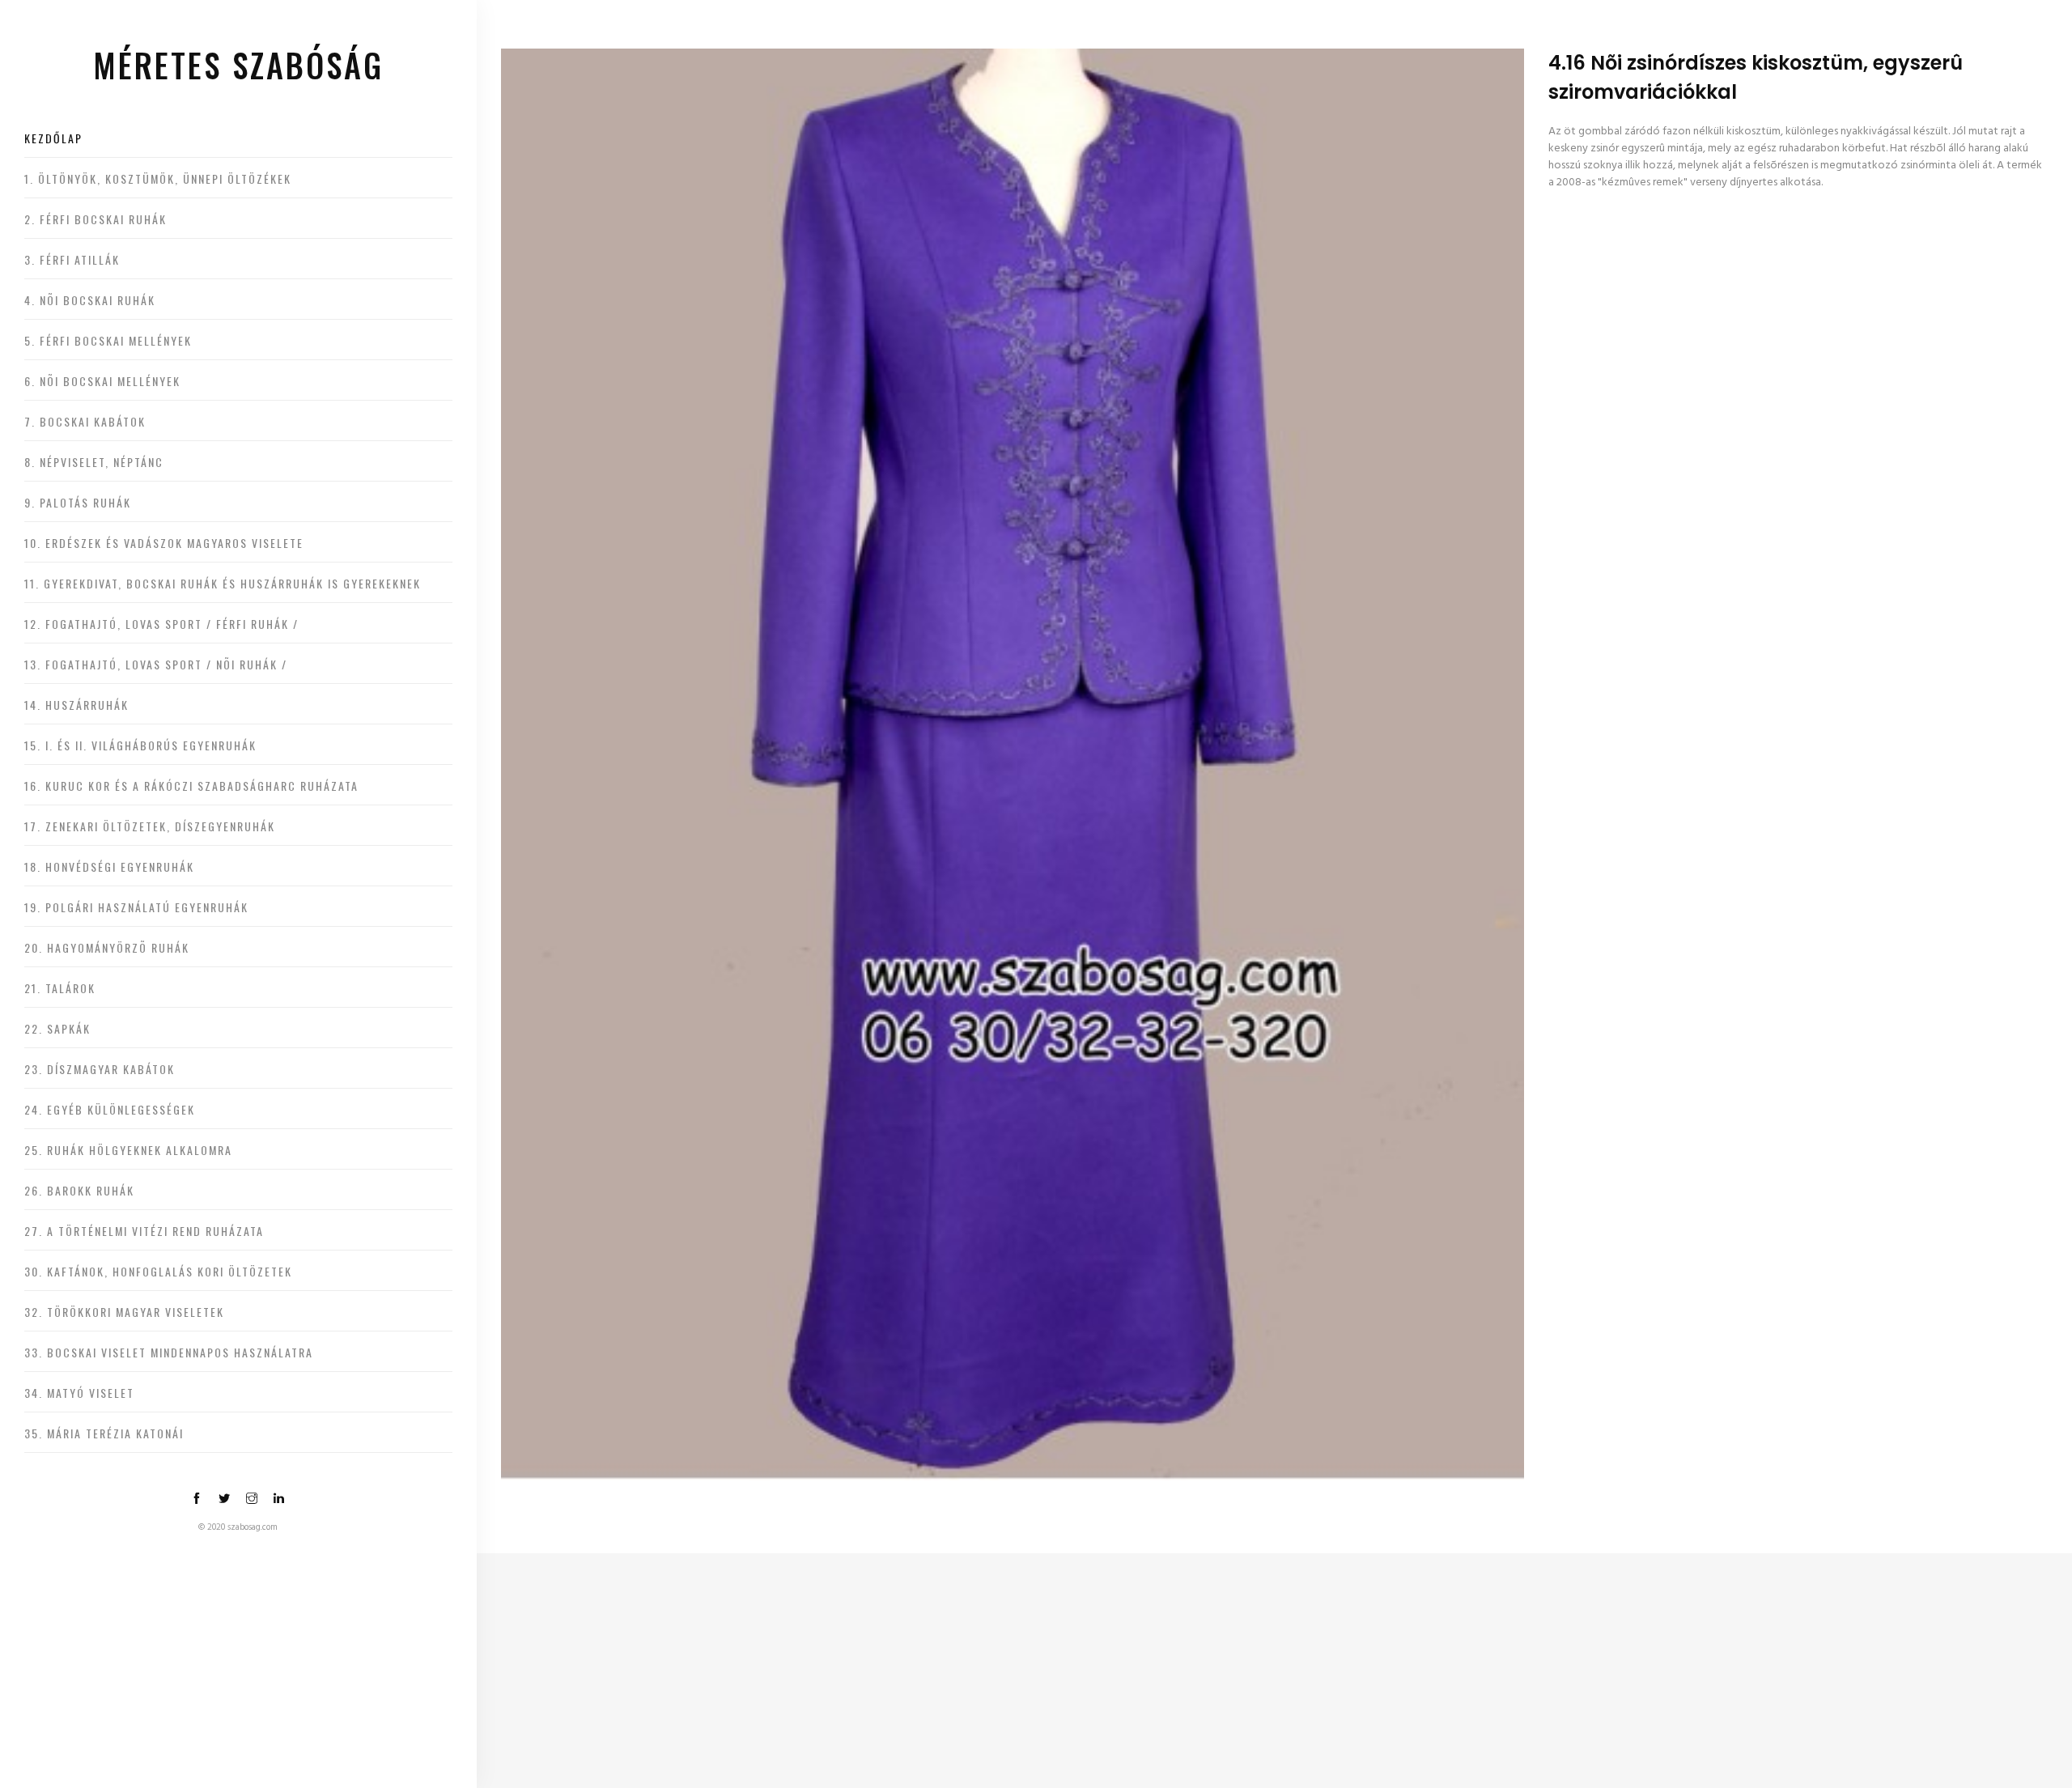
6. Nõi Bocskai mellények (102, 381)
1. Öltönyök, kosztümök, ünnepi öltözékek (158, 178)
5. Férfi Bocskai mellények (108, 340)
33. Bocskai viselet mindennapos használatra (169, 1352)
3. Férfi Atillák (72, 259)
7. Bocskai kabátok (85, 421)
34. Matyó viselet (79, 1393)
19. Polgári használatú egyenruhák (136, 907)
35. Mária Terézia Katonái (104, 1433)
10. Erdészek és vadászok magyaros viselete (164, 543)
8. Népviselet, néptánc (94, 462)
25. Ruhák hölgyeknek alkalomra (128, 1150)
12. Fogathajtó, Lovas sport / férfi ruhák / (161, 624)
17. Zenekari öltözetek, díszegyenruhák (150, 826)
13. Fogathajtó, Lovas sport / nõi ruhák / (156, 664)
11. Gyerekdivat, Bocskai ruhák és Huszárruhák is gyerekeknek (223, 583)
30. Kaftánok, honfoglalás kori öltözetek (158, 1271)
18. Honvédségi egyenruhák (109, 866)
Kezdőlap (53, 138)
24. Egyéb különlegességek (110, 1109)
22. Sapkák (57, 1028)
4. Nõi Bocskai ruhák (90, 300)
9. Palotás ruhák (78, 502)
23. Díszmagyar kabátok (100, 1069)
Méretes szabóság (238, 65)
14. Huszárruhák (76, 705)
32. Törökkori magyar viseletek (124, 1312)
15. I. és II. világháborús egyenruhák (140, 745)
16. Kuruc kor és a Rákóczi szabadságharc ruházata (191, 786)
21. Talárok (60, 988)
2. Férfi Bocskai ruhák (96, 219)
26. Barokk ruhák (79, 1190)
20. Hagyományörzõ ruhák (107, 947)
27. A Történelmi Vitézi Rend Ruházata (144, 1231)
